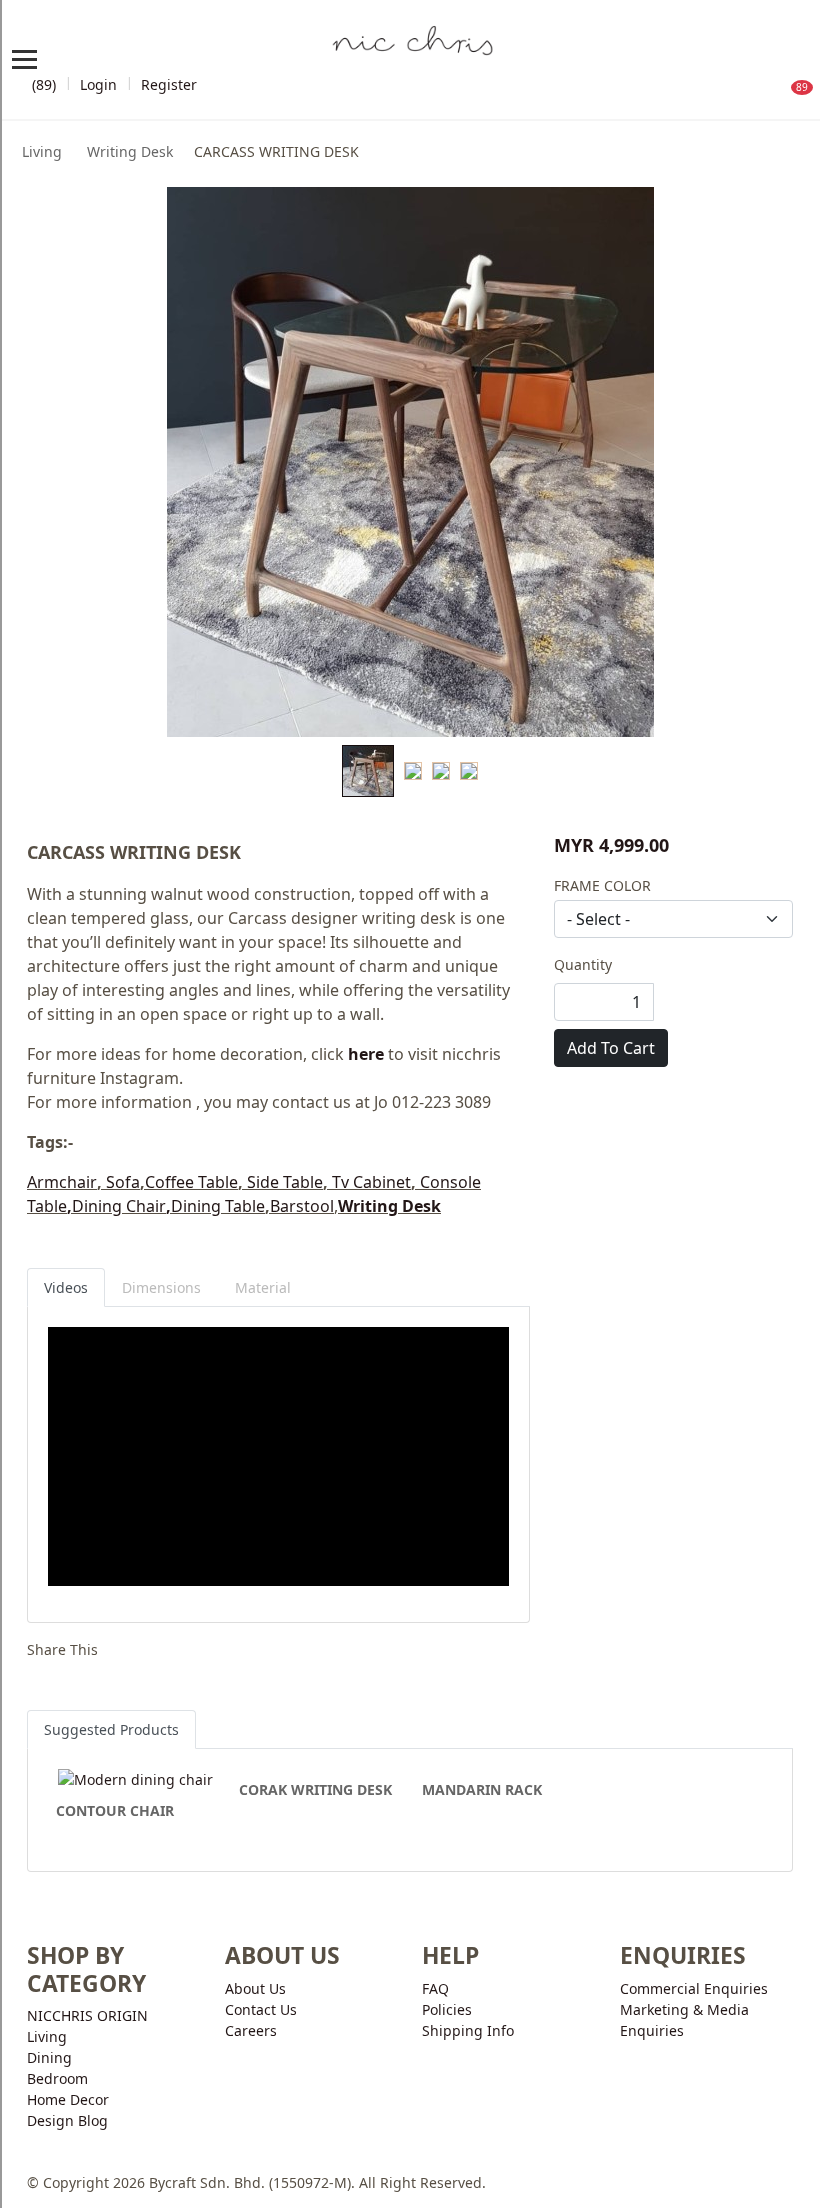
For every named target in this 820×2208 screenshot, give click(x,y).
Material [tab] (263, 1287)
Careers (251, 2030)
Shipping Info (468, 2030)
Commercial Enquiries (694, 1988)
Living (42, 151)
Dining (49, 2057)
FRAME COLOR (602, 885)
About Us (255, 1988)
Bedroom (57, 2078)
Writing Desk (128, 151)
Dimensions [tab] (161, 1287)
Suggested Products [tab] (111, 1729)
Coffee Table (191, 1182)
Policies (447, 2009)
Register (169, 84)
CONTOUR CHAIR (115, 1810)
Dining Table (218, 1206)
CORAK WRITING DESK (315, 1789)
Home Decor (68, 2099)
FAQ (435, 1988)
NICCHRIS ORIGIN (87, 2015)
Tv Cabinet (371, 1182)
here (366, 1054)
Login (98, 84)
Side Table (285, 1182)
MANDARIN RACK (482, 1789)
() (42, 84)
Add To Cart (611, 1048)
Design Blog (67, 2120)
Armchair (62, 1182)
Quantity (583, 964)
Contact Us (261, 2009)
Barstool (302, 1206)
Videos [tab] (66, 1287)
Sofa (123, 1182)
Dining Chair (119, 1206)
